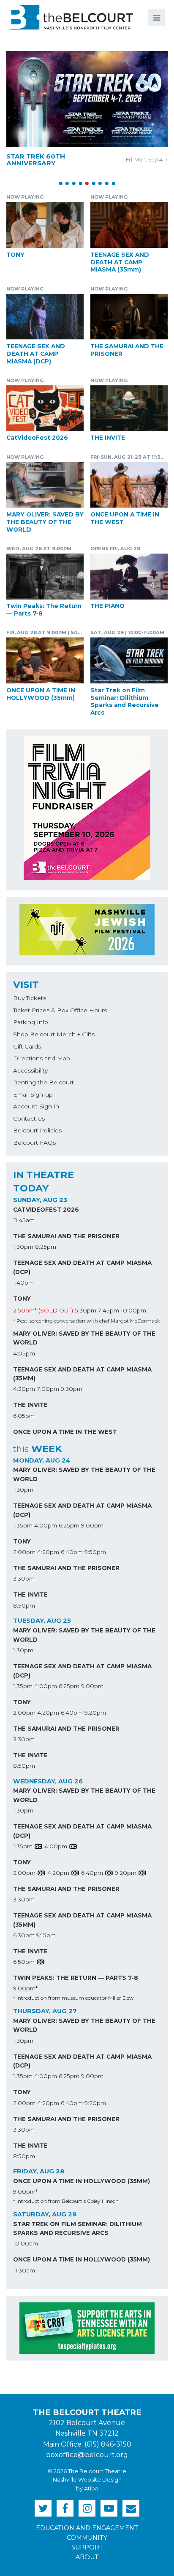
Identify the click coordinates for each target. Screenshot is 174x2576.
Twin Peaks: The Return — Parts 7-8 (76, 1978)
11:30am (24, 2270)
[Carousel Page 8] (107, 183)
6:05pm (24, 1416)
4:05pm (24, 1353)
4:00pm (46, 1525)
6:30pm (24, 1935)
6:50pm (24, 1962)
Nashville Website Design (87, 2480)
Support (87, 2547)
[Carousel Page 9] (113, 183)
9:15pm (46, 1935)
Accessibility (30, 1070)
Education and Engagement (87, 2528)
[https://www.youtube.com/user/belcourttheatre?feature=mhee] (109, 2508)
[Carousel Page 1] (61, 183)
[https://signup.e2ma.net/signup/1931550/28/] (131, 2508)
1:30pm (23, 1247)
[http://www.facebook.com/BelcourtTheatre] (65, 2508)
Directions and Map (42, 1058)
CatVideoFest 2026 (37, 438)
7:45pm (109, 1310)
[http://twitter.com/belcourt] (43, 2508)
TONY (15, 255)
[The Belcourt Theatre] (70, 17)
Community (87, 2538)
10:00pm (133, 1310)
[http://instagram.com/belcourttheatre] (87, 2508)
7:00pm (48, 1389)
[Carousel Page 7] (100, 183)
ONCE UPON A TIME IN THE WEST (65, 1432)
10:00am (26, 2243)
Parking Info (31, 1022)
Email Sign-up (33, 1094)
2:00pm (24, 1552)
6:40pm (72, 1552)
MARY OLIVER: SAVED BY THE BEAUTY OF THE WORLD (45, 522)
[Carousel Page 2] (67, 183)
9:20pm (95, 1713)
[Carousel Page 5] (87, 183)
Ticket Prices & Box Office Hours (60, 1010)
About (87, 2557)
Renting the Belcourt (43, 1082)
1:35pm (23, 1525)
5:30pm (86, 1310)
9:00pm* (25, 1988)
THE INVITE (108, 438)
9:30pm (72, 1389)
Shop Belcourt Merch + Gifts (54, 1034)
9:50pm (95, 1552)
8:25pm (46, 1247)
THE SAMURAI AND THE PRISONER (66, 1236)
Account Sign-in (36, 1106)
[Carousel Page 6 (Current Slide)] (94, 183)
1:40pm (23, 1283)
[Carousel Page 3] (74, 183)
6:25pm (69, 1525)
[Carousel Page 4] (80, 183)
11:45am (24, 1220)
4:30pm (24, 1389)
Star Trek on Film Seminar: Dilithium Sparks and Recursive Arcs (125, 701)
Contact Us (29, 1119)
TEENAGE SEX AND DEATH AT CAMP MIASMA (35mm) (120, 262)
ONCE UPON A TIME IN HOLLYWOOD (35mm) (41, 694)
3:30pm (24, 1578)
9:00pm (92, 1525)
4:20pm (48, 1552)
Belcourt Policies (37, 1130)
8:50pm (24, 1605)
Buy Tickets (30, 998)
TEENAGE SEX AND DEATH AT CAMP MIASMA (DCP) (36, 354)
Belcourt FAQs (34, 1143)
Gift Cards (27, 1046)
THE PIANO (107, 606)
